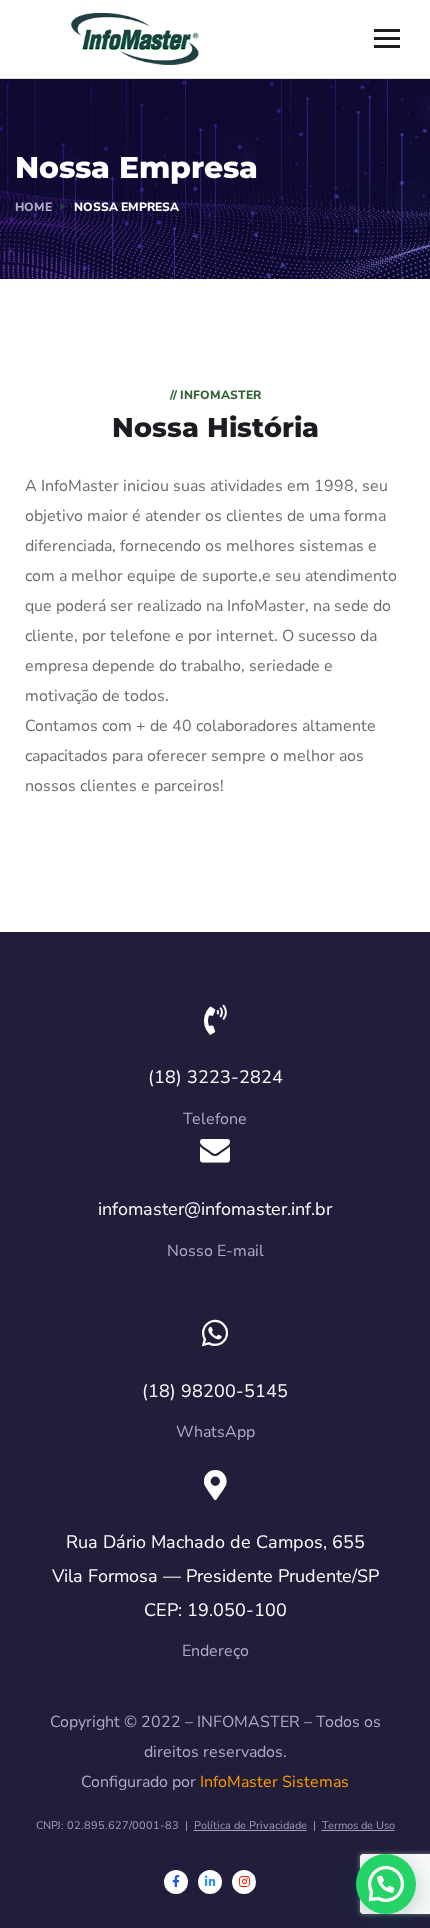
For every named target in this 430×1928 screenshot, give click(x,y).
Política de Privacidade (250, 1825)
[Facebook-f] (176, 1882)
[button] (386, 1884)
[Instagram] (244, 1882)
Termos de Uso (358, 1825)
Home (33, 207)
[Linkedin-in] (210, 1882)
